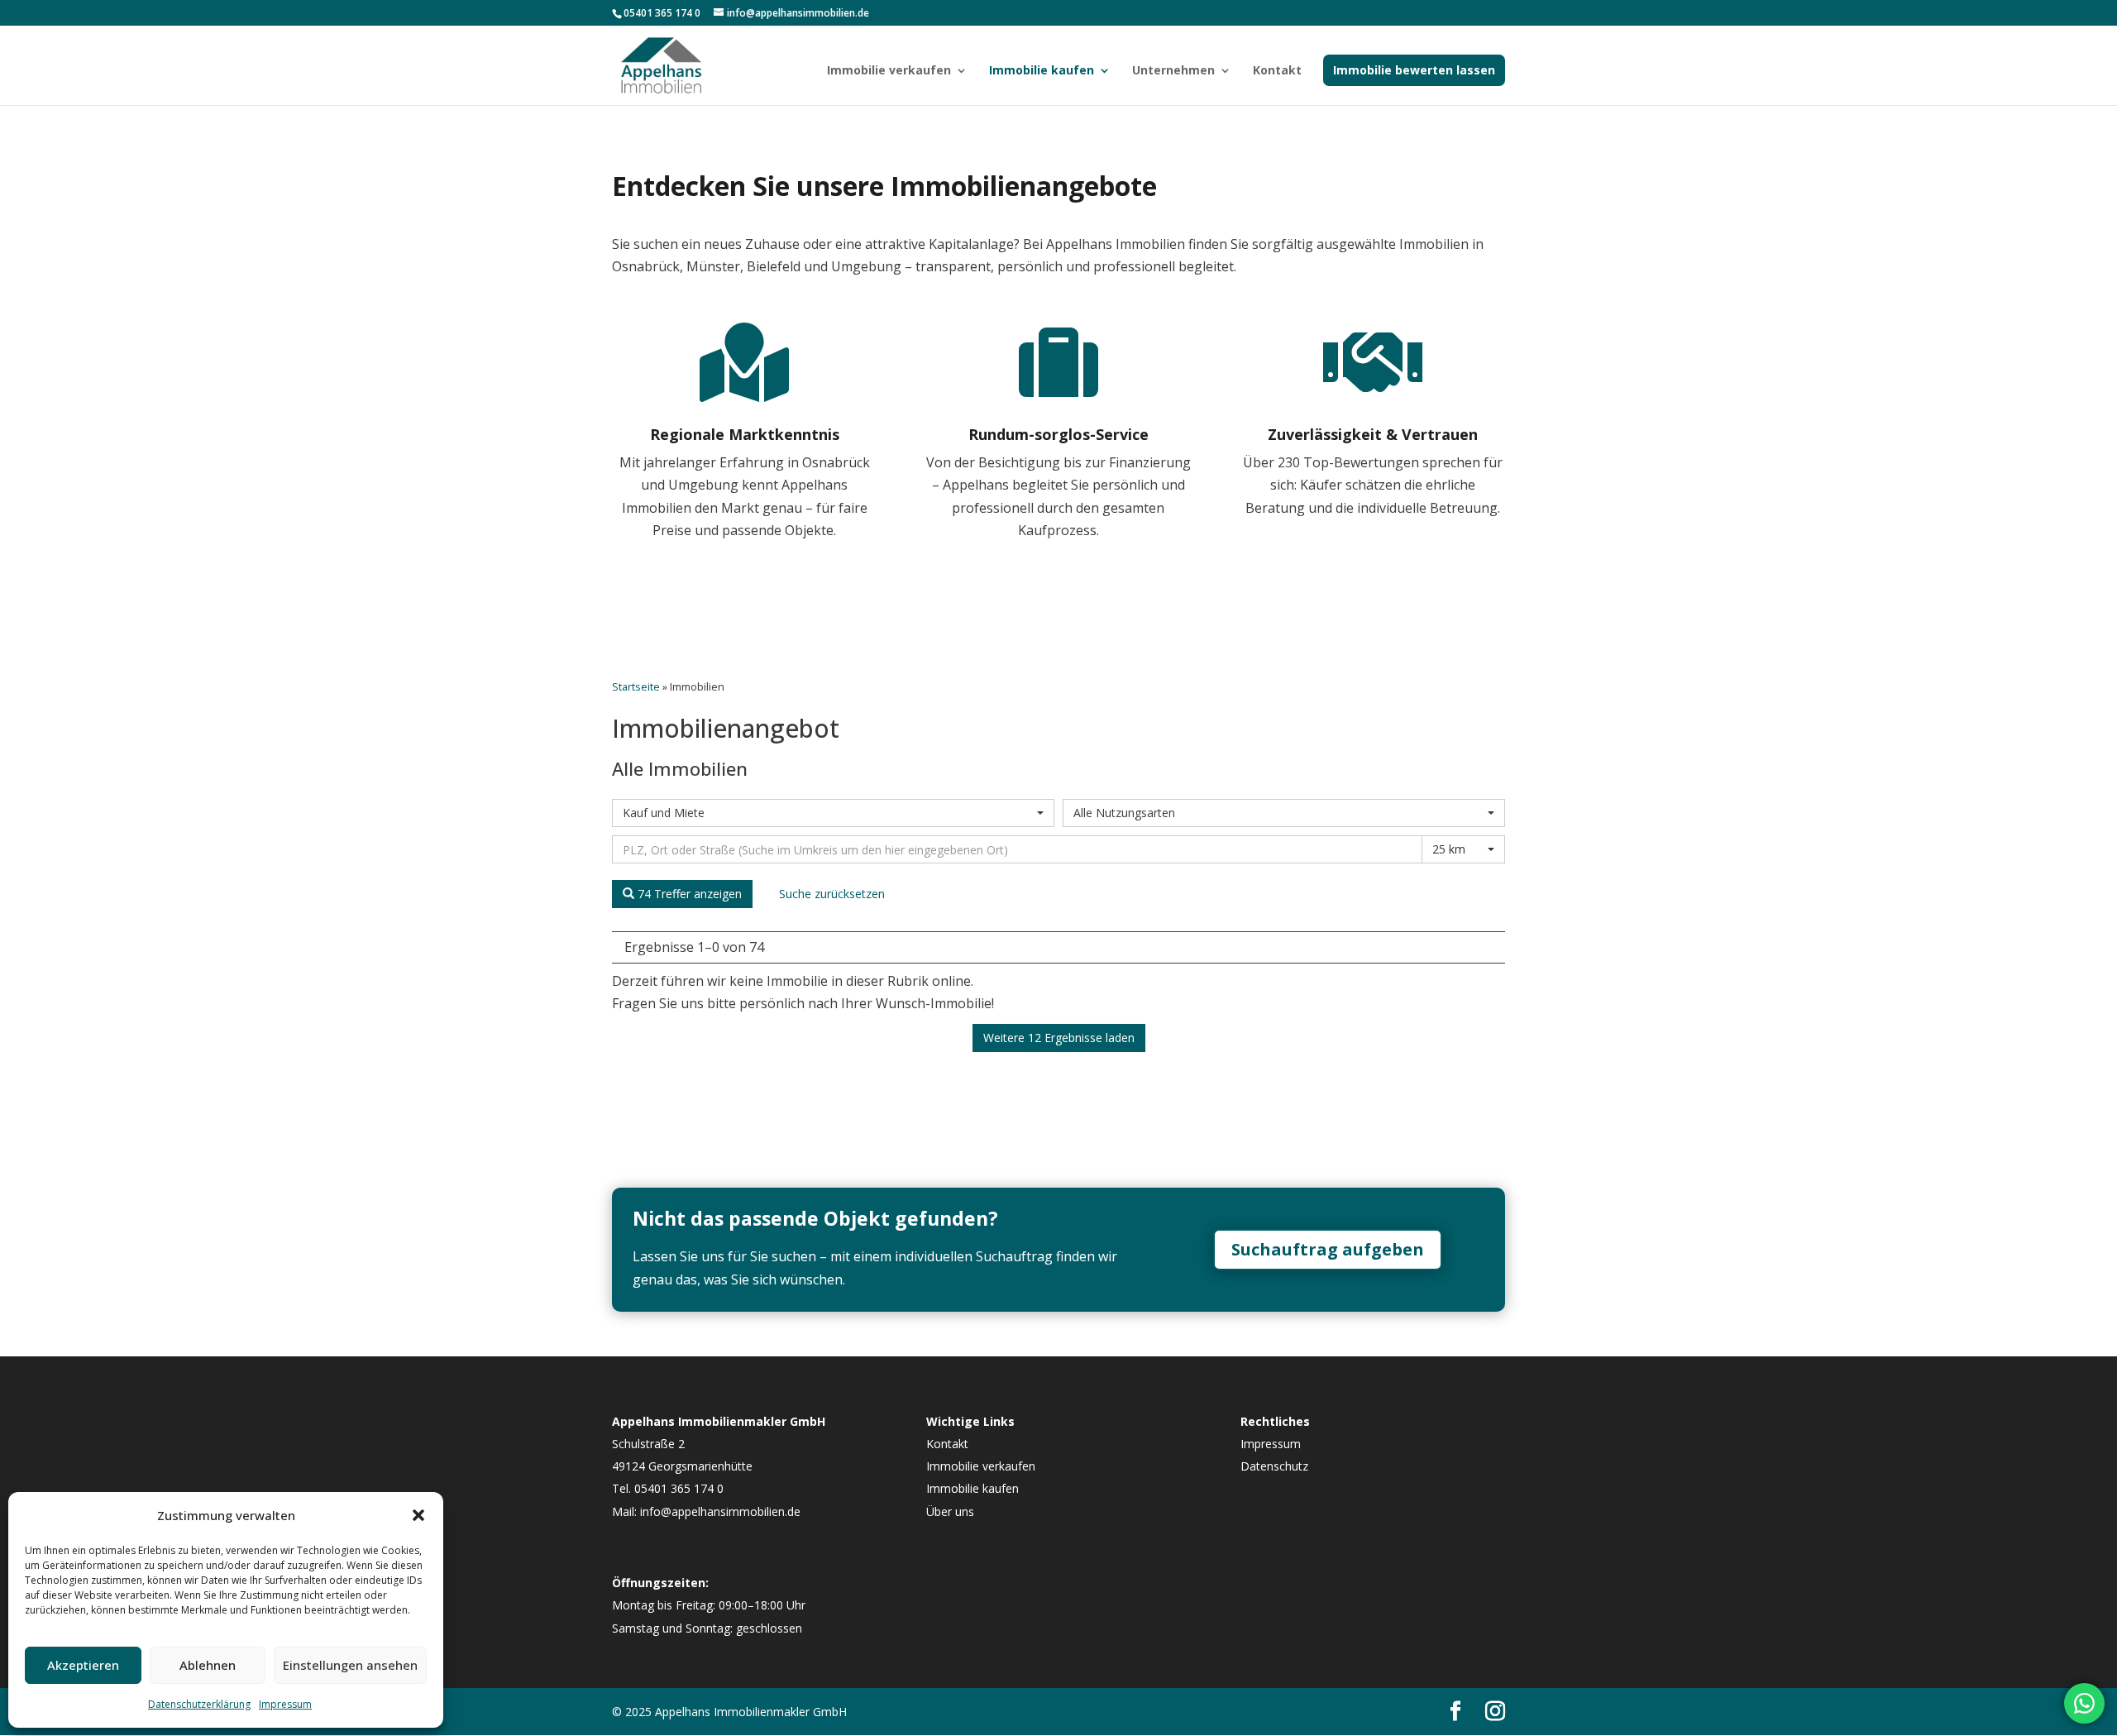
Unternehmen (1173, 71)
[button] (418, 1515)
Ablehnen (208, 1665)
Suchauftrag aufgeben (1328, 1249)
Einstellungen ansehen (350, 1665)
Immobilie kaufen (1042, 71)
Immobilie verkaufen (889, 71)
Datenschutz (1274, 1466)
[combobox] (833, 813)
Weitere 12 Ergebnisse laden (1059, 1038)
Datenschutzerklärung (199, 1704)
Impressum (285, 1704)
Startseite (636, 686)
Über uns (950, 1511)
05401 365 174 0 (662, 13)
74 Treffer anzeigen (688, 894)
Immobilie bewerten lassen (1414, 70)
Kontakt (1277, 71)
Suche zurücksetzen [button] (832, 894)
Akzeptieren (83, 1665)
